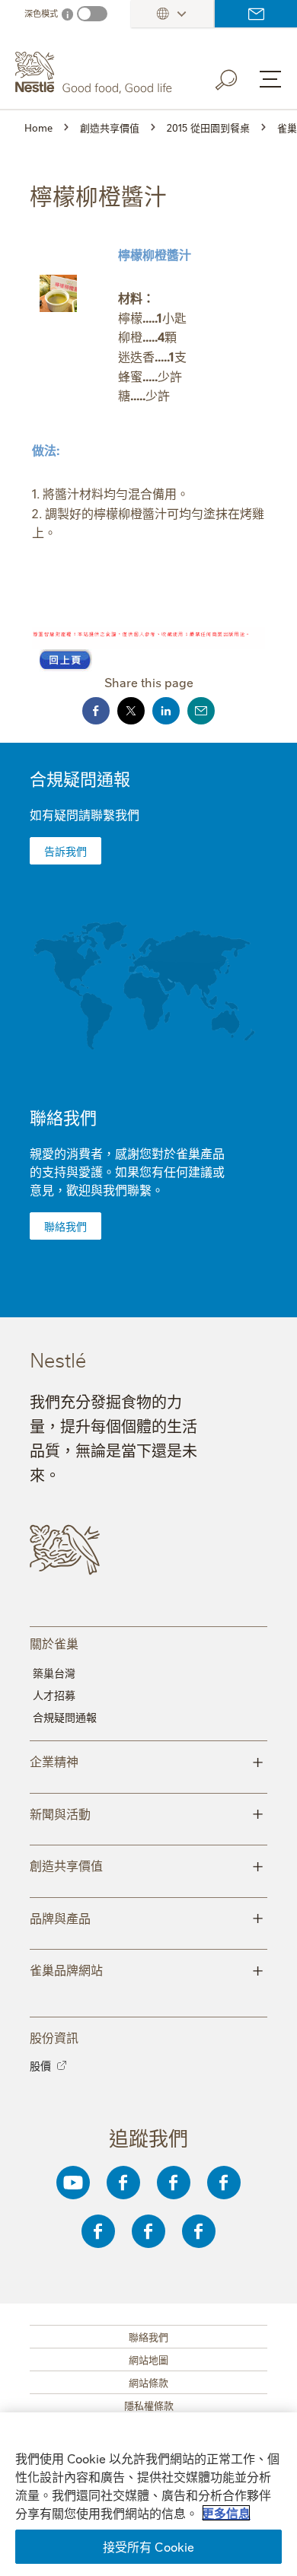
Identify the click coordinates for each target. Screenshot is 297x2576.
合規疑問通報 (80, 778)
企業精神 (147, 1760)
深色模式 (41, 13)
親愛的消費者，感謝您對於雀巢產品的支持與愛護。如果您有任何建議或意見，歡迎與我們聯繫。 (127, 1171)
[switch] (92, 14)
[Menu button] (270, 79)
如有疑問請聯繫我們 (85, 814)
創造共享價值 (147, 1864)
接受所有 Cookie (149, 2546)
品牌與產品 (147, 1917)
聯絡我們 (256, 14)
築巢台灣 (54, 1673)
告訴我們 (65, 851)
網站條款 (148, 2382)
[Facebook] (123, 2183)
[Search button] (237, 77)
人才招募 (54, 1695)
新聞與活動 (147, 1813)
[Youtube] (73, 2183)
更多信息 (226, 2513)
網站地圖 (148, 2359)
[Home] (96, 73)
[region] (148, 2494)
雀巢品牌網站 (147, 1969)
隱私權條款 (149, 2405)
